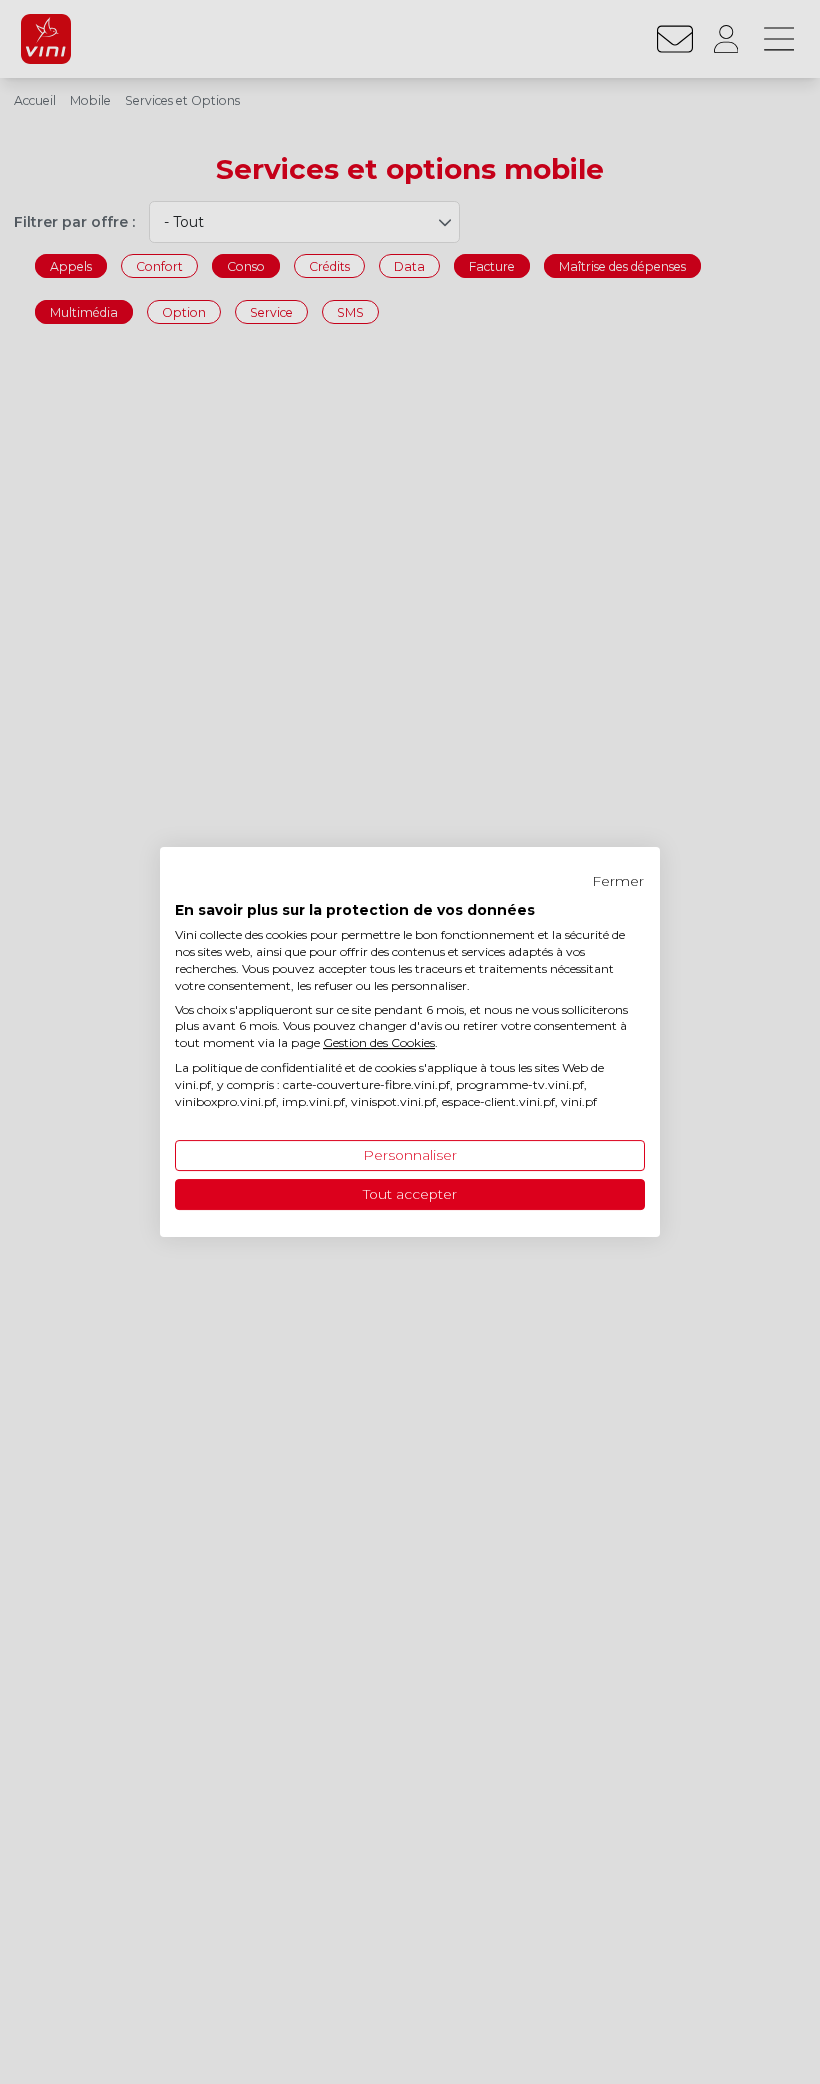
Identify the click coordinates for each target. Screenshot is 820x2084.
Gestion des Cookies (379, 1042)
